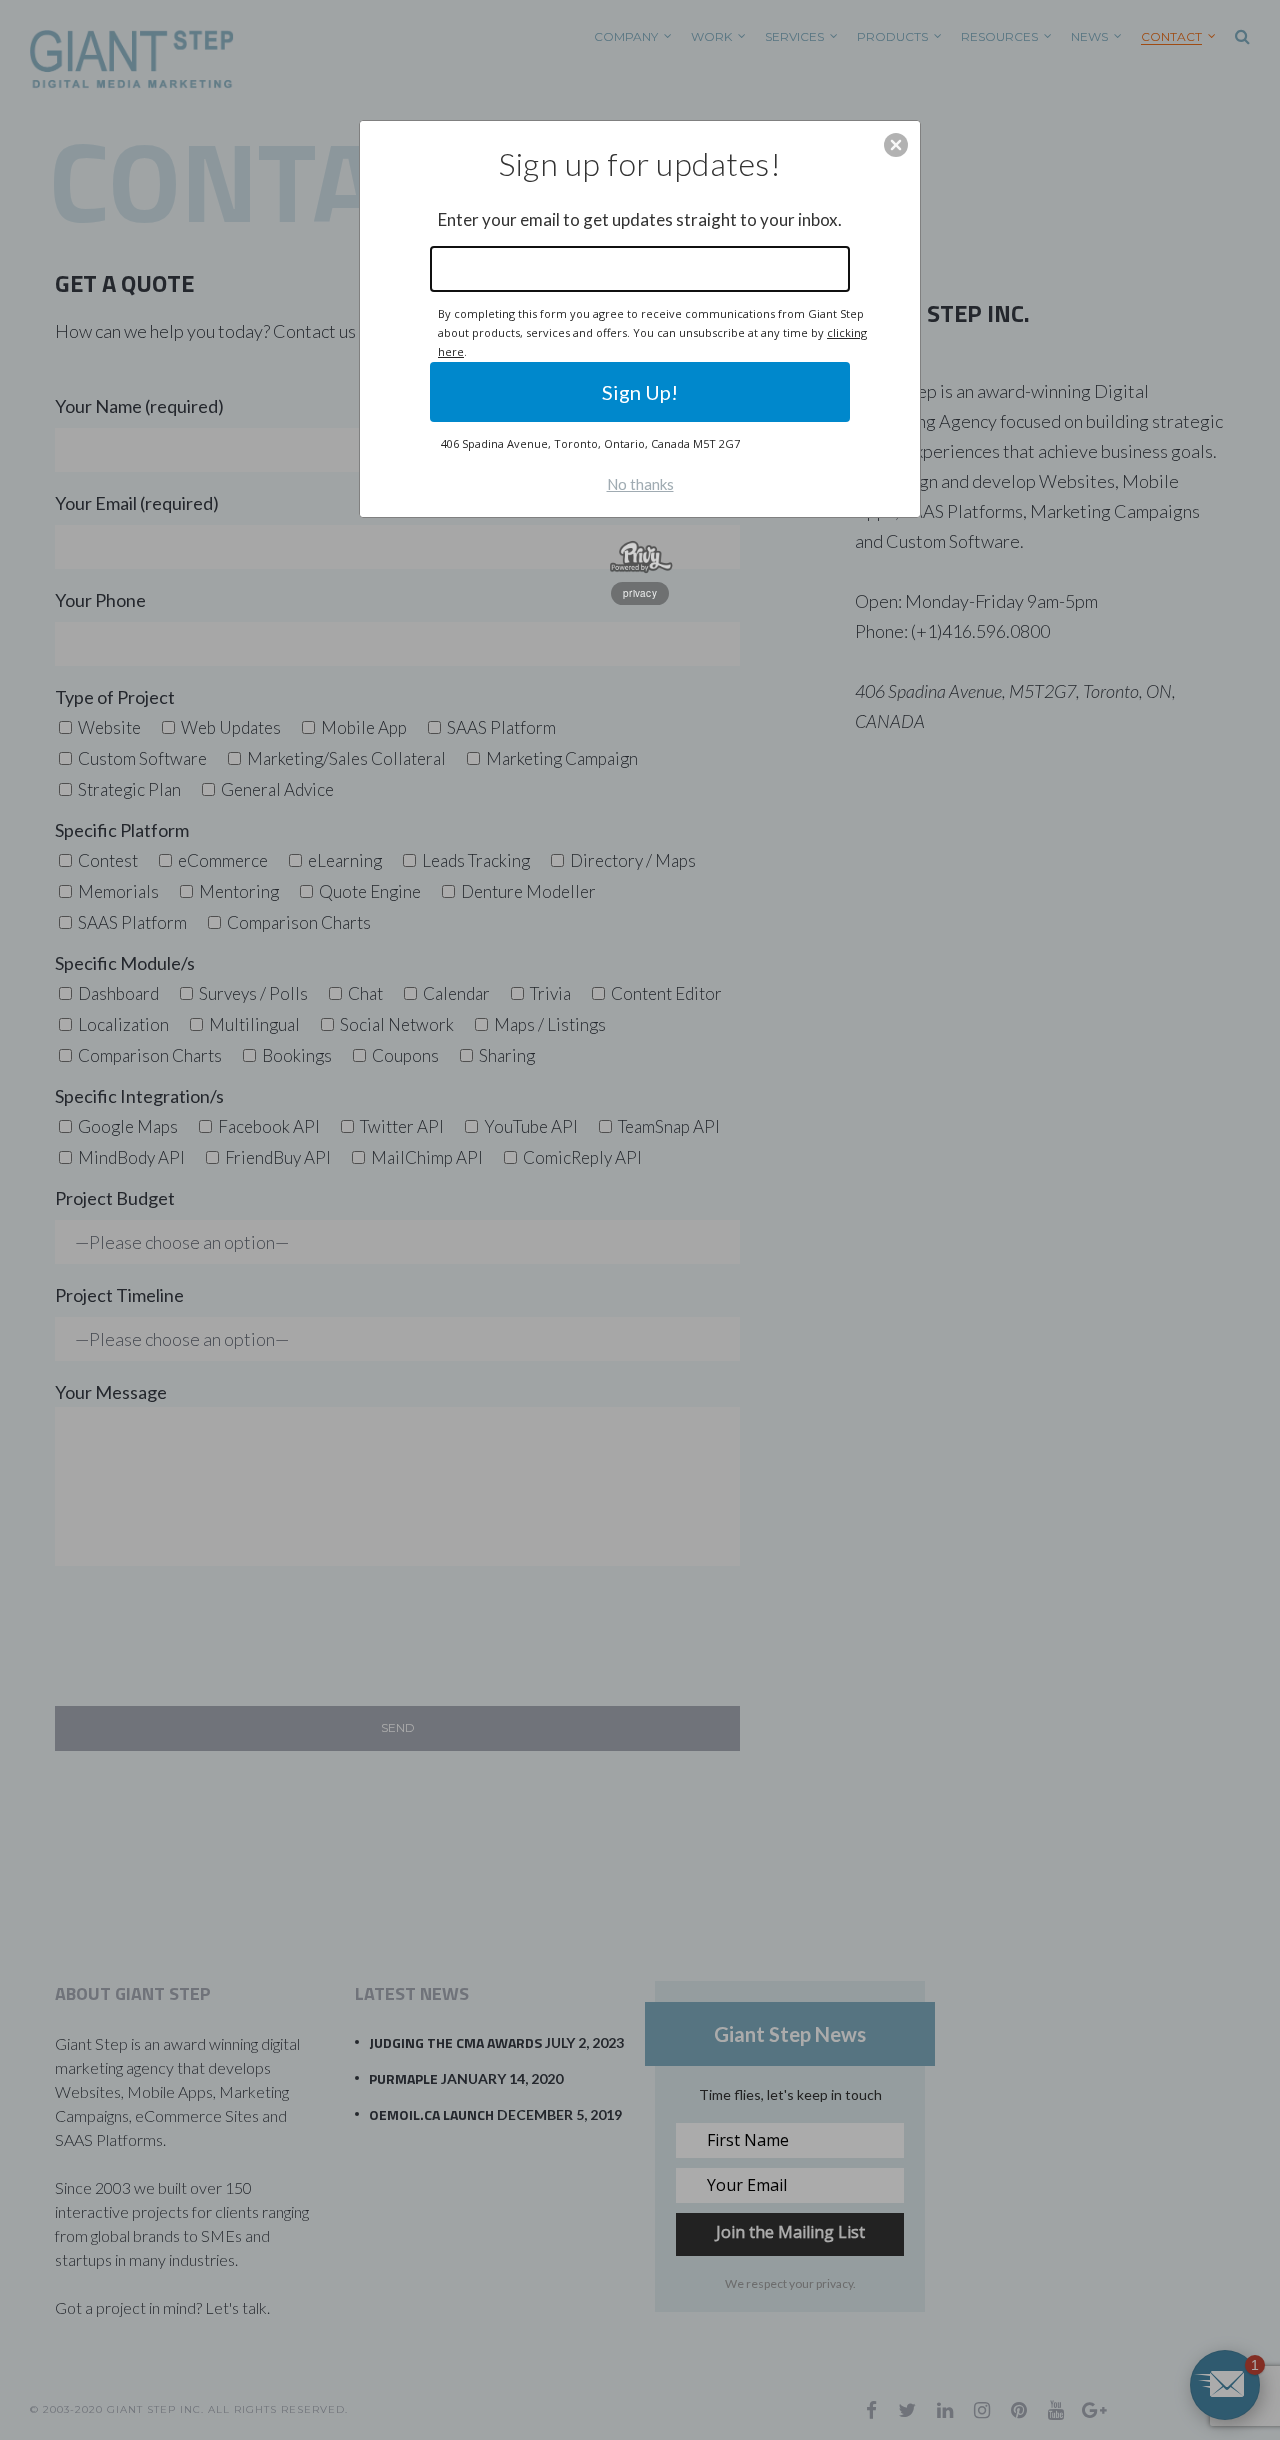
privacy (640, 593)
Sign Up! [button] (640, 392)
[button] (896, 145)
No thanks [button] (640, 484)
